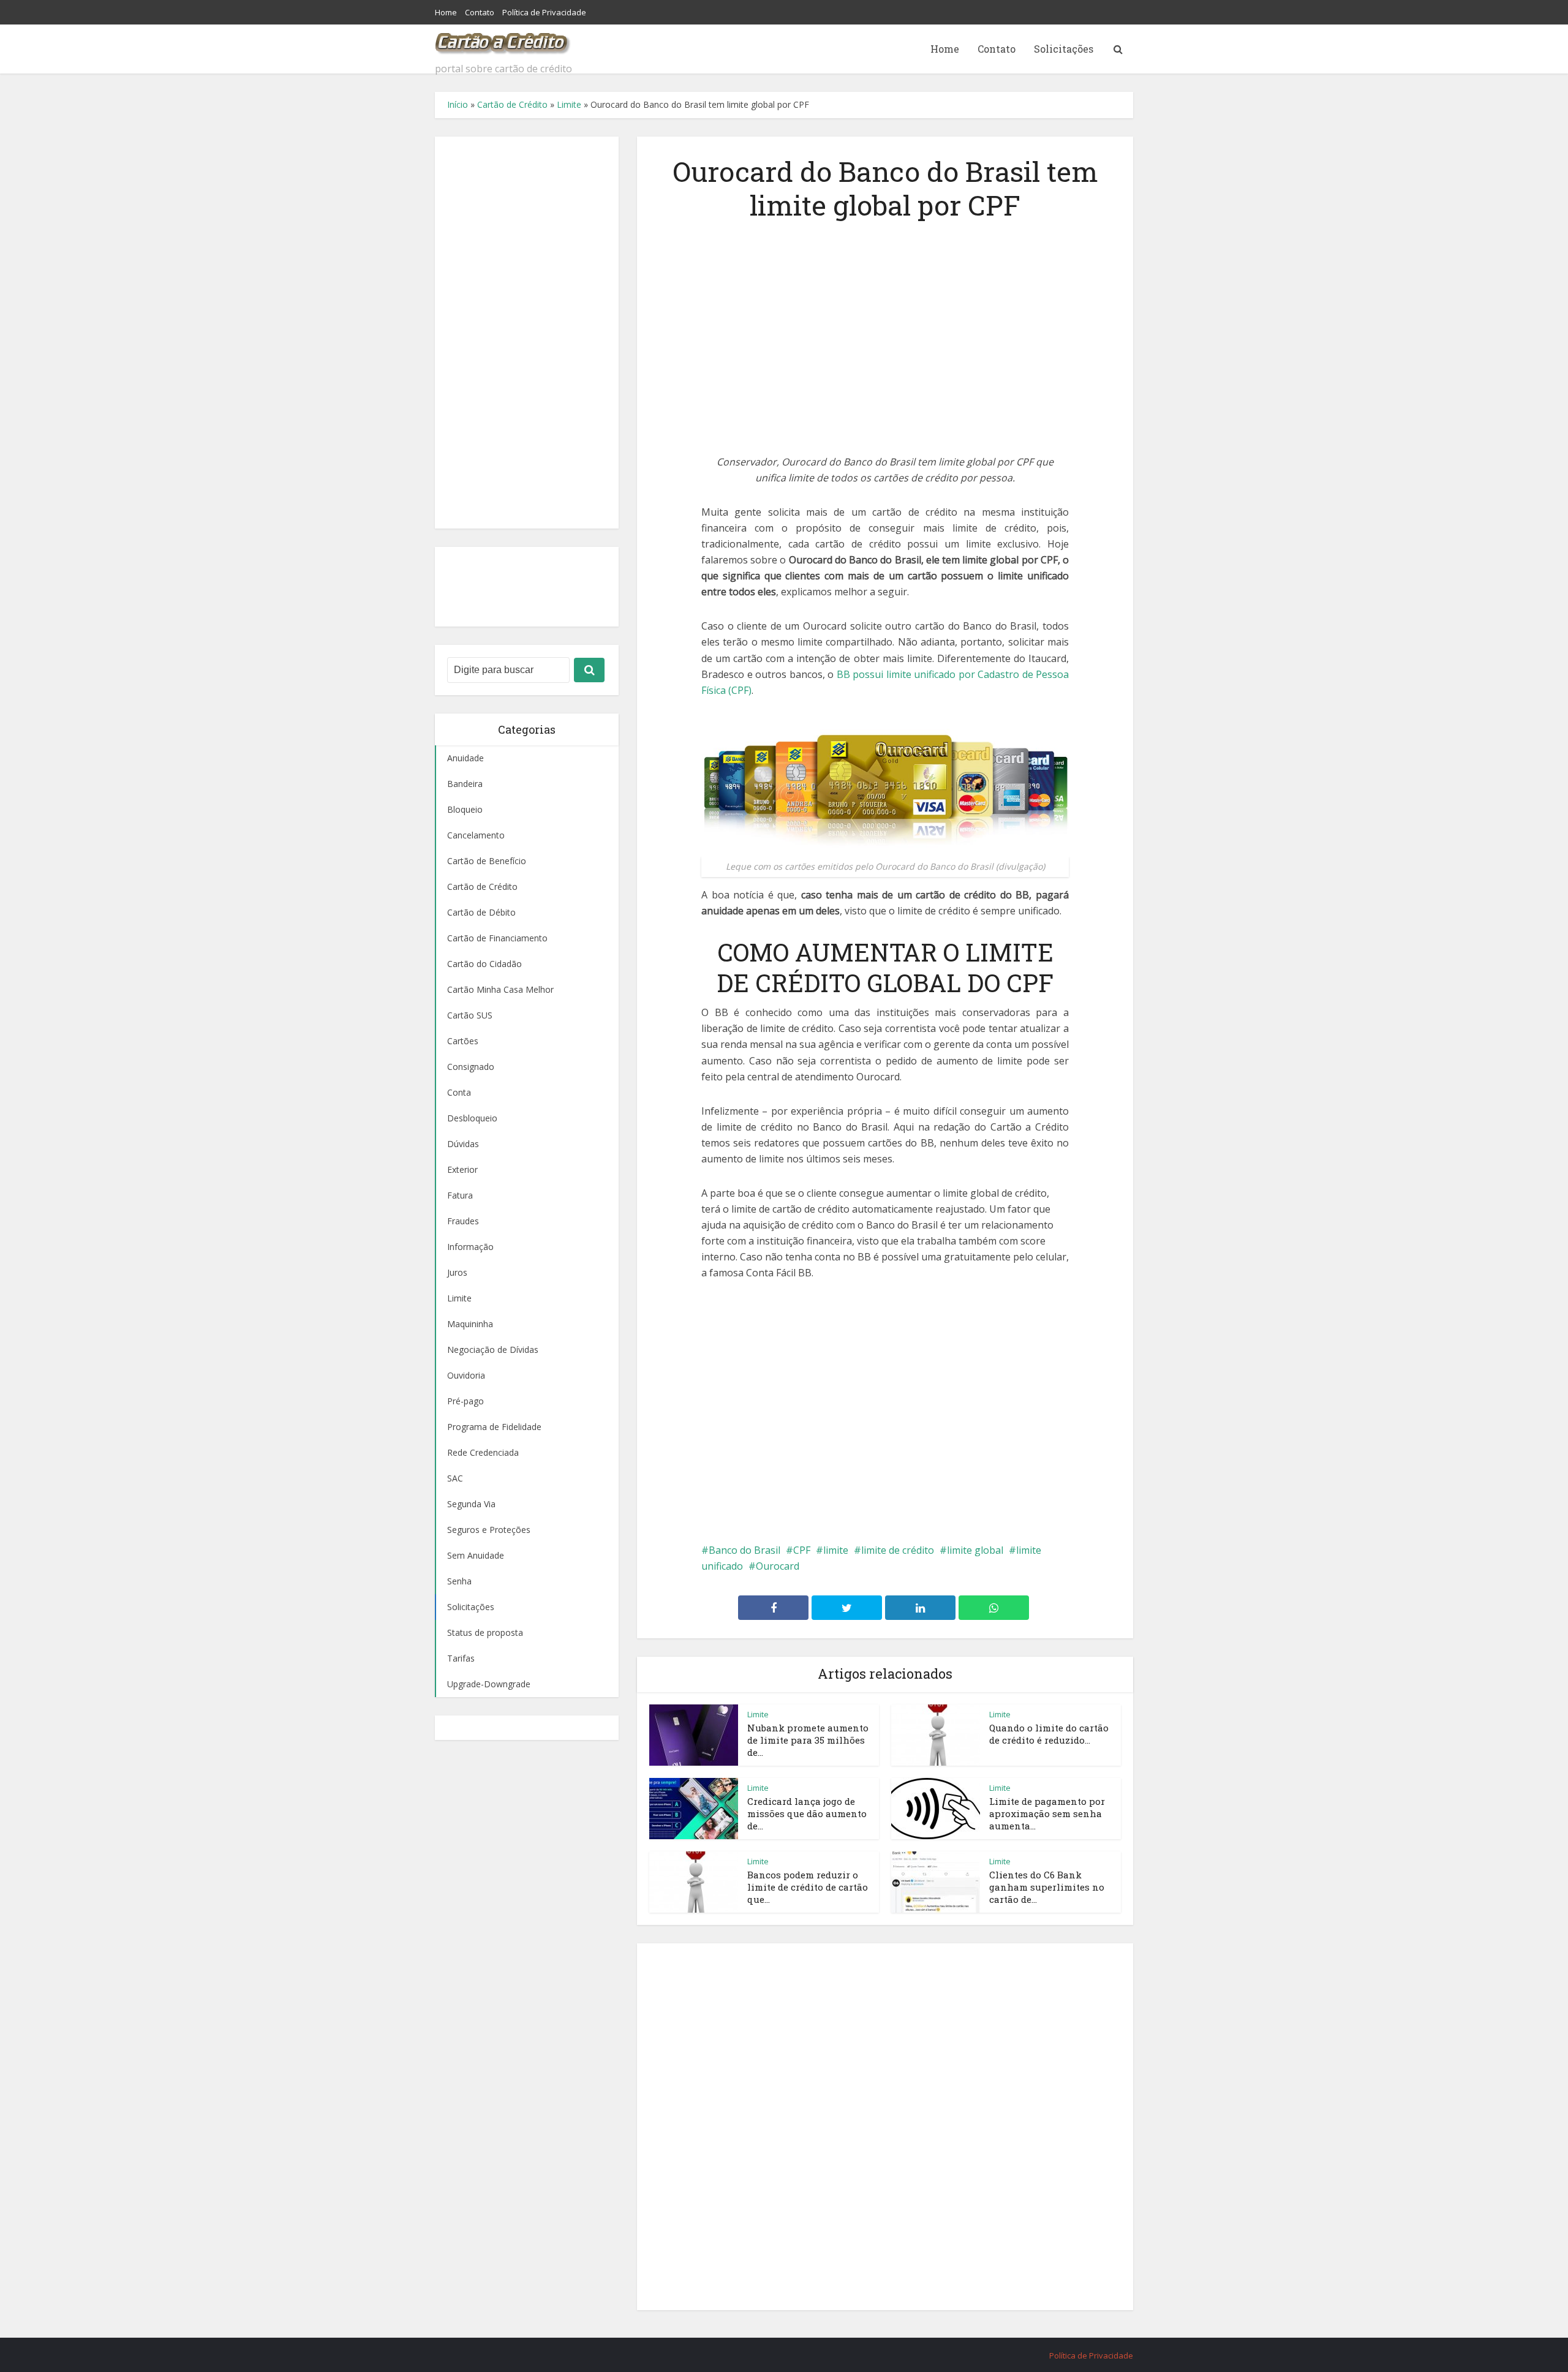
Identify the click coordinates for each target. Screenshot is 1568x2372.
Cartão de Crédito (512, 104)
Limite (569, 104)
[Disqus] (885, 2125)
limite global (975, 1550)
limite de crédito (898, 1550)
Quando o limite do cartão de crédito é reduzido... (1049, 1734)
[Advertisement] (527, 333)
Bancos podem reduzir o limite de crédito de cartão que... (808, 1887)
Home (446, 12)
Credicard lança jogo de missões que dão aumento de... (807, 1814)
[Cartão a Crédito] (503, 40)
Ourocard (778, 1566)
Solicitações (1064, 49)
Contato (480, 12)
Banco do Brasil (744, 1550)
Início (458, 104)
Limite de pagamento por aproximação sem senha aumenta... (1047, 1814)
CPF (802, 1550)
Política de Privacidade (544, 12)
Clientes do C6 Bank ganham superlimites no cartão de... (1047, 1887)
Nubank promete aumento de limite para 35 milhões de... (808, 1740)
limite (836, 1550)
